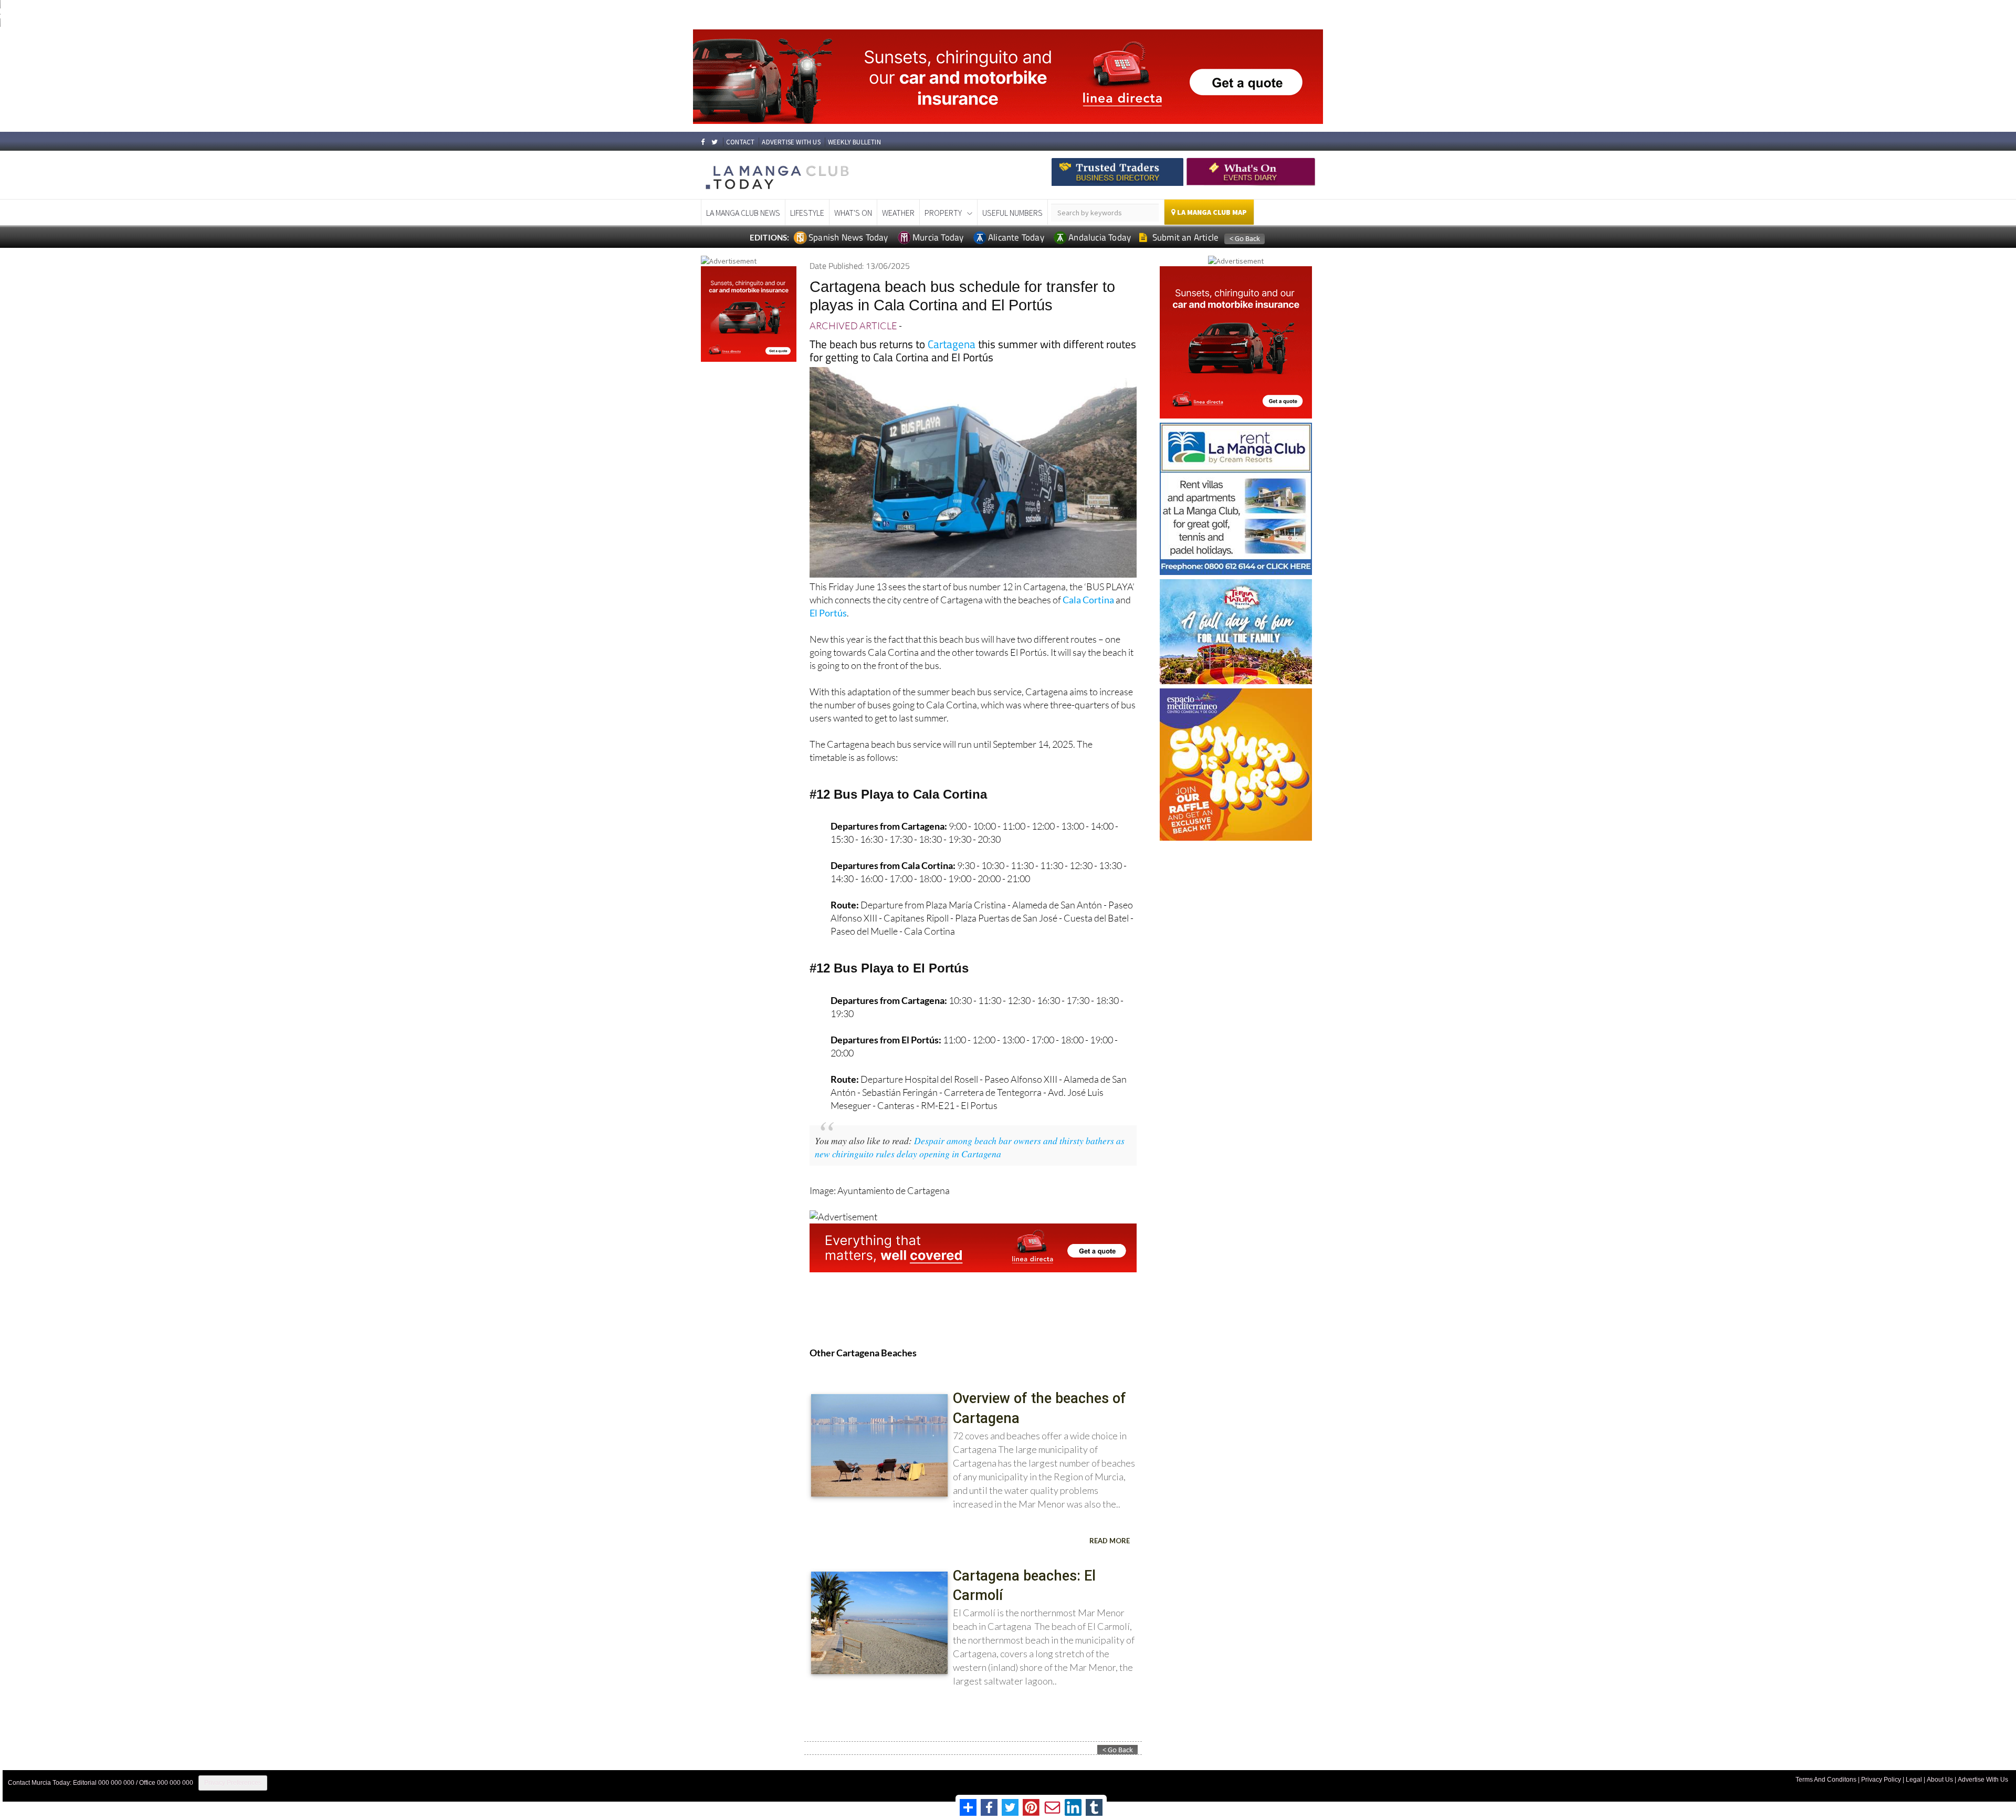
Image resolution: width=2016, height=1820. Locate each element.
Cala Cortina (1088, 600)
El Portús (828, 613)
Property (943, 213)
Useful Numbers (1012, 213)
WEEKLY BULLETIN (854, 142)
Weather (898, 213)
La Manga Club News (743, 213)
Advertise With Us (1983, 1780)
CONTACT (740, 142)
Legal (1914, 1780)
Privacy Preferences (233, 1783)
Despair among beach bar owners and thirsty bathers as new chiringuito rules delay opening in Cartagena (970, 1147)
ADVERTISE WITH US (791, 142)
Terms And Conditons (1826, 1780)
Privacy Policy (1881, 1780)
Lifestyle (807, 213)
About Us (1940, 1780)
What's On (853, 213)
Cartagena (952, 344)
